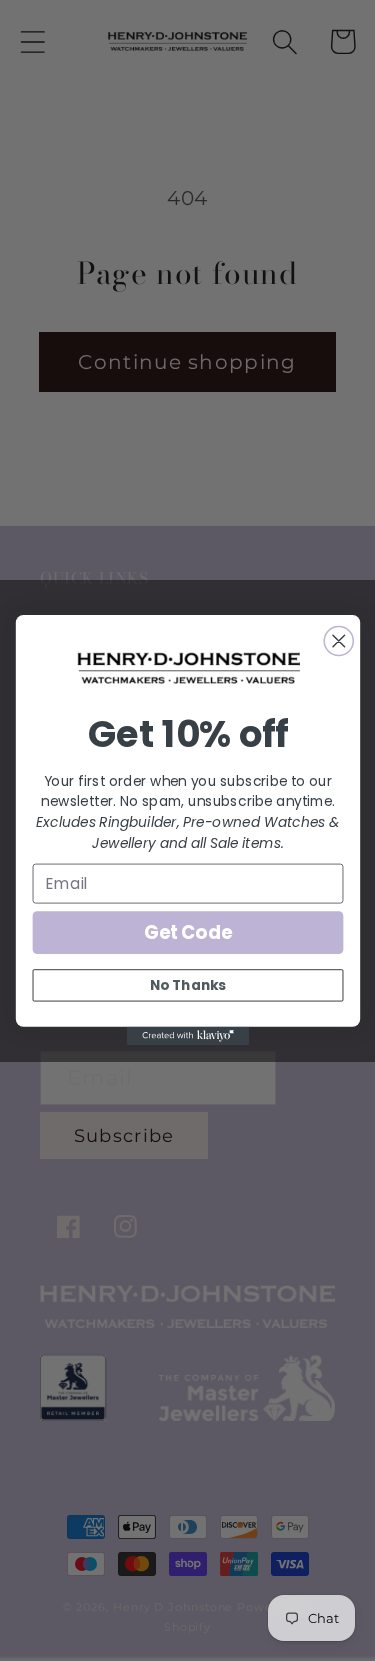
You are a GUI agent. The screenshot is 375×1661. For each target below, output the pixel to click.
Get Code (187, 932)
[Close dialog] (338, 641)
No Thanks (188, 985)
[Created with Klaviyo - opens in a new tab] (187, 1036)
